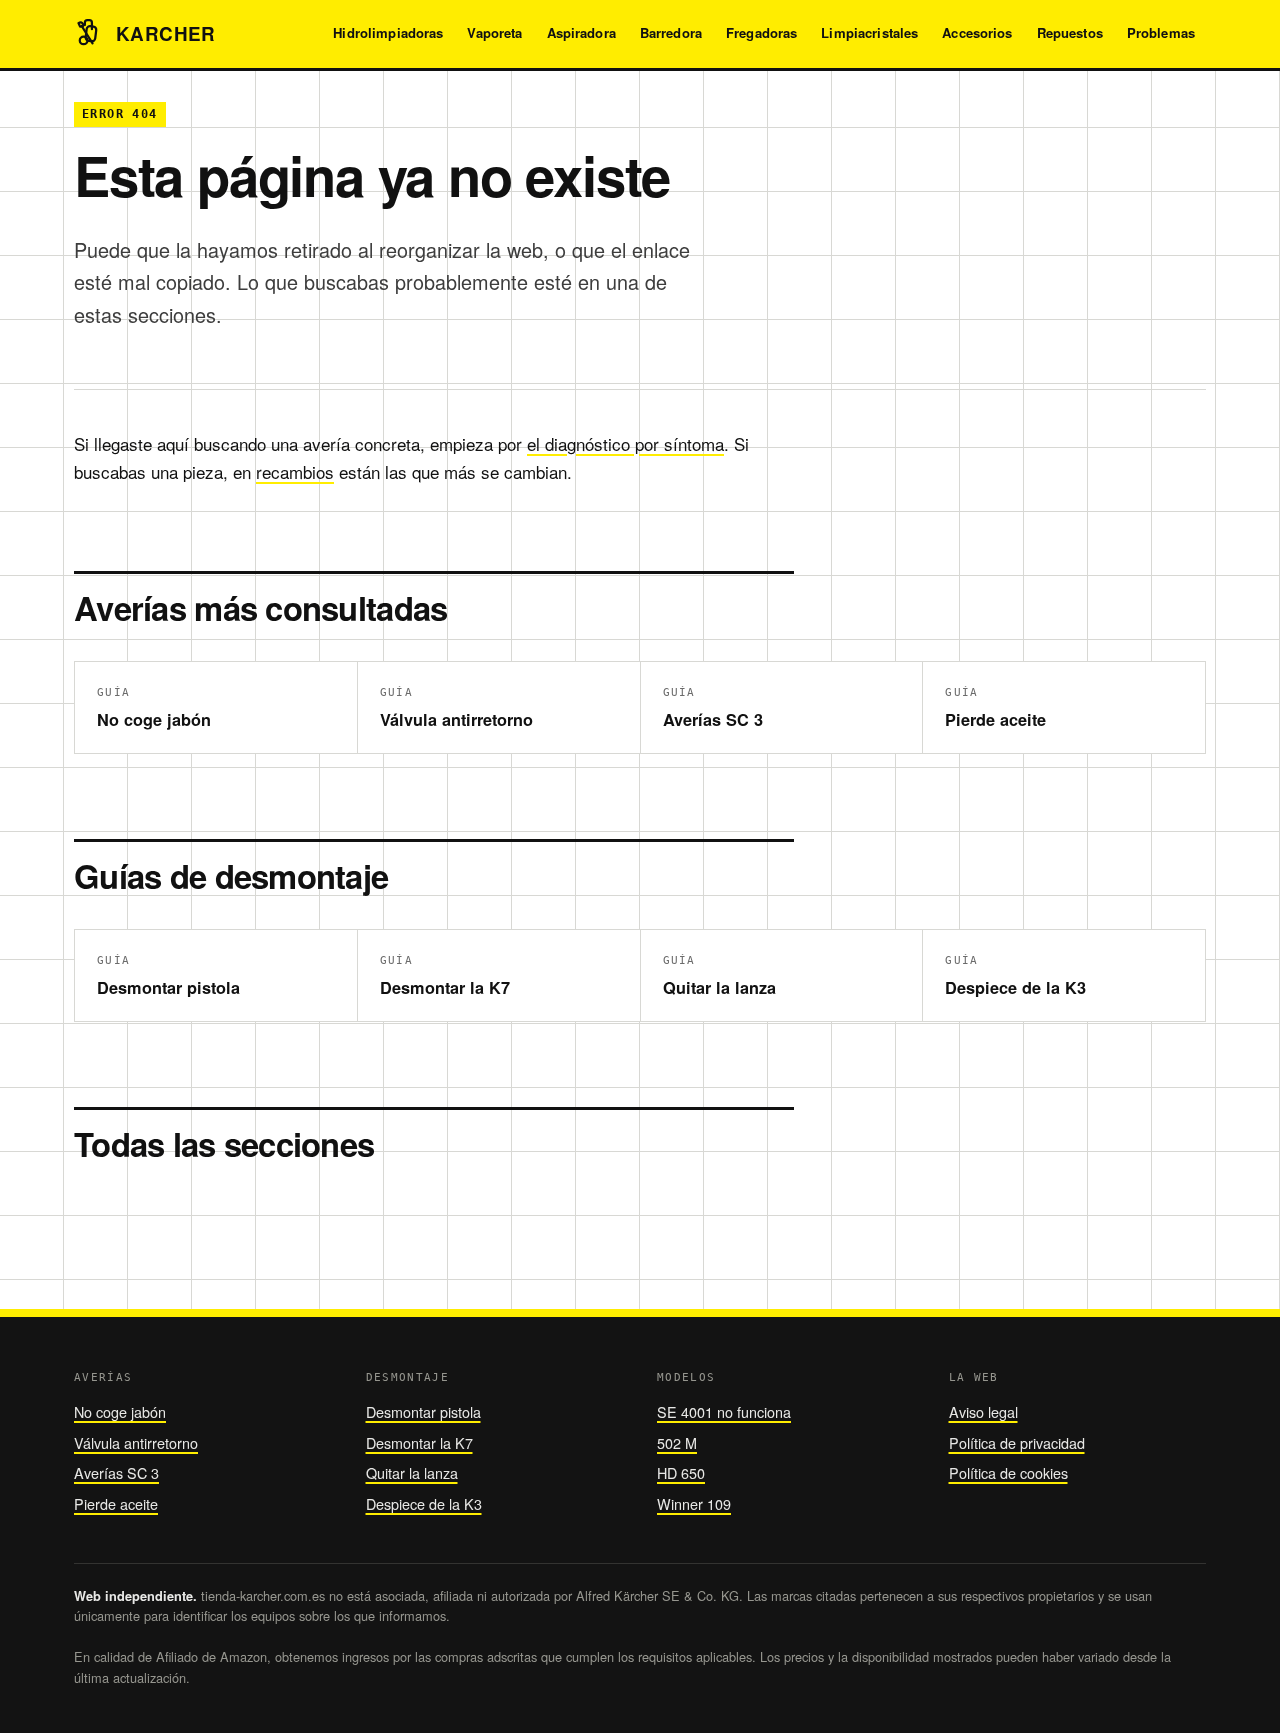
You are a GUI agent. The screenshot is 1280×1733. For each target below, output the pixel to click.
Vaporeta (494, 32)
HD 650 (681, 1472)
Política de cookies (1008, 1472)
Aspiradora (581, 32)
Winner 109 (694, 1503)
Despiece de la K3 (424, 1503)
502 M (677, 1442)
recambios (295, 471)
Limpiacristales (869, 32)
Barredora (671, 32)
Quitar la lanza (412, 1472)
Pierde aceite (116, 1503)
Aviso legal (983, 1411)
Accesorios (977, 32)
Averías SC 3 (116, 1472)
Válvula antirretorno (136, 1442)
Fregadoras (761, 32)
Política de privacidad (1017, 1442)
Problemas (1161, 32)
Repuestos (1070, 32)
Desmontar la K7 (419, 1442)
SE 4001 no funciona (724, 1411)
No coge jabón (120, 1411)
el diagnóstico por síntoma (625, 443)
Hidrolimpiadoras (388, 32)
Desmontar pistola (423, 1411)
